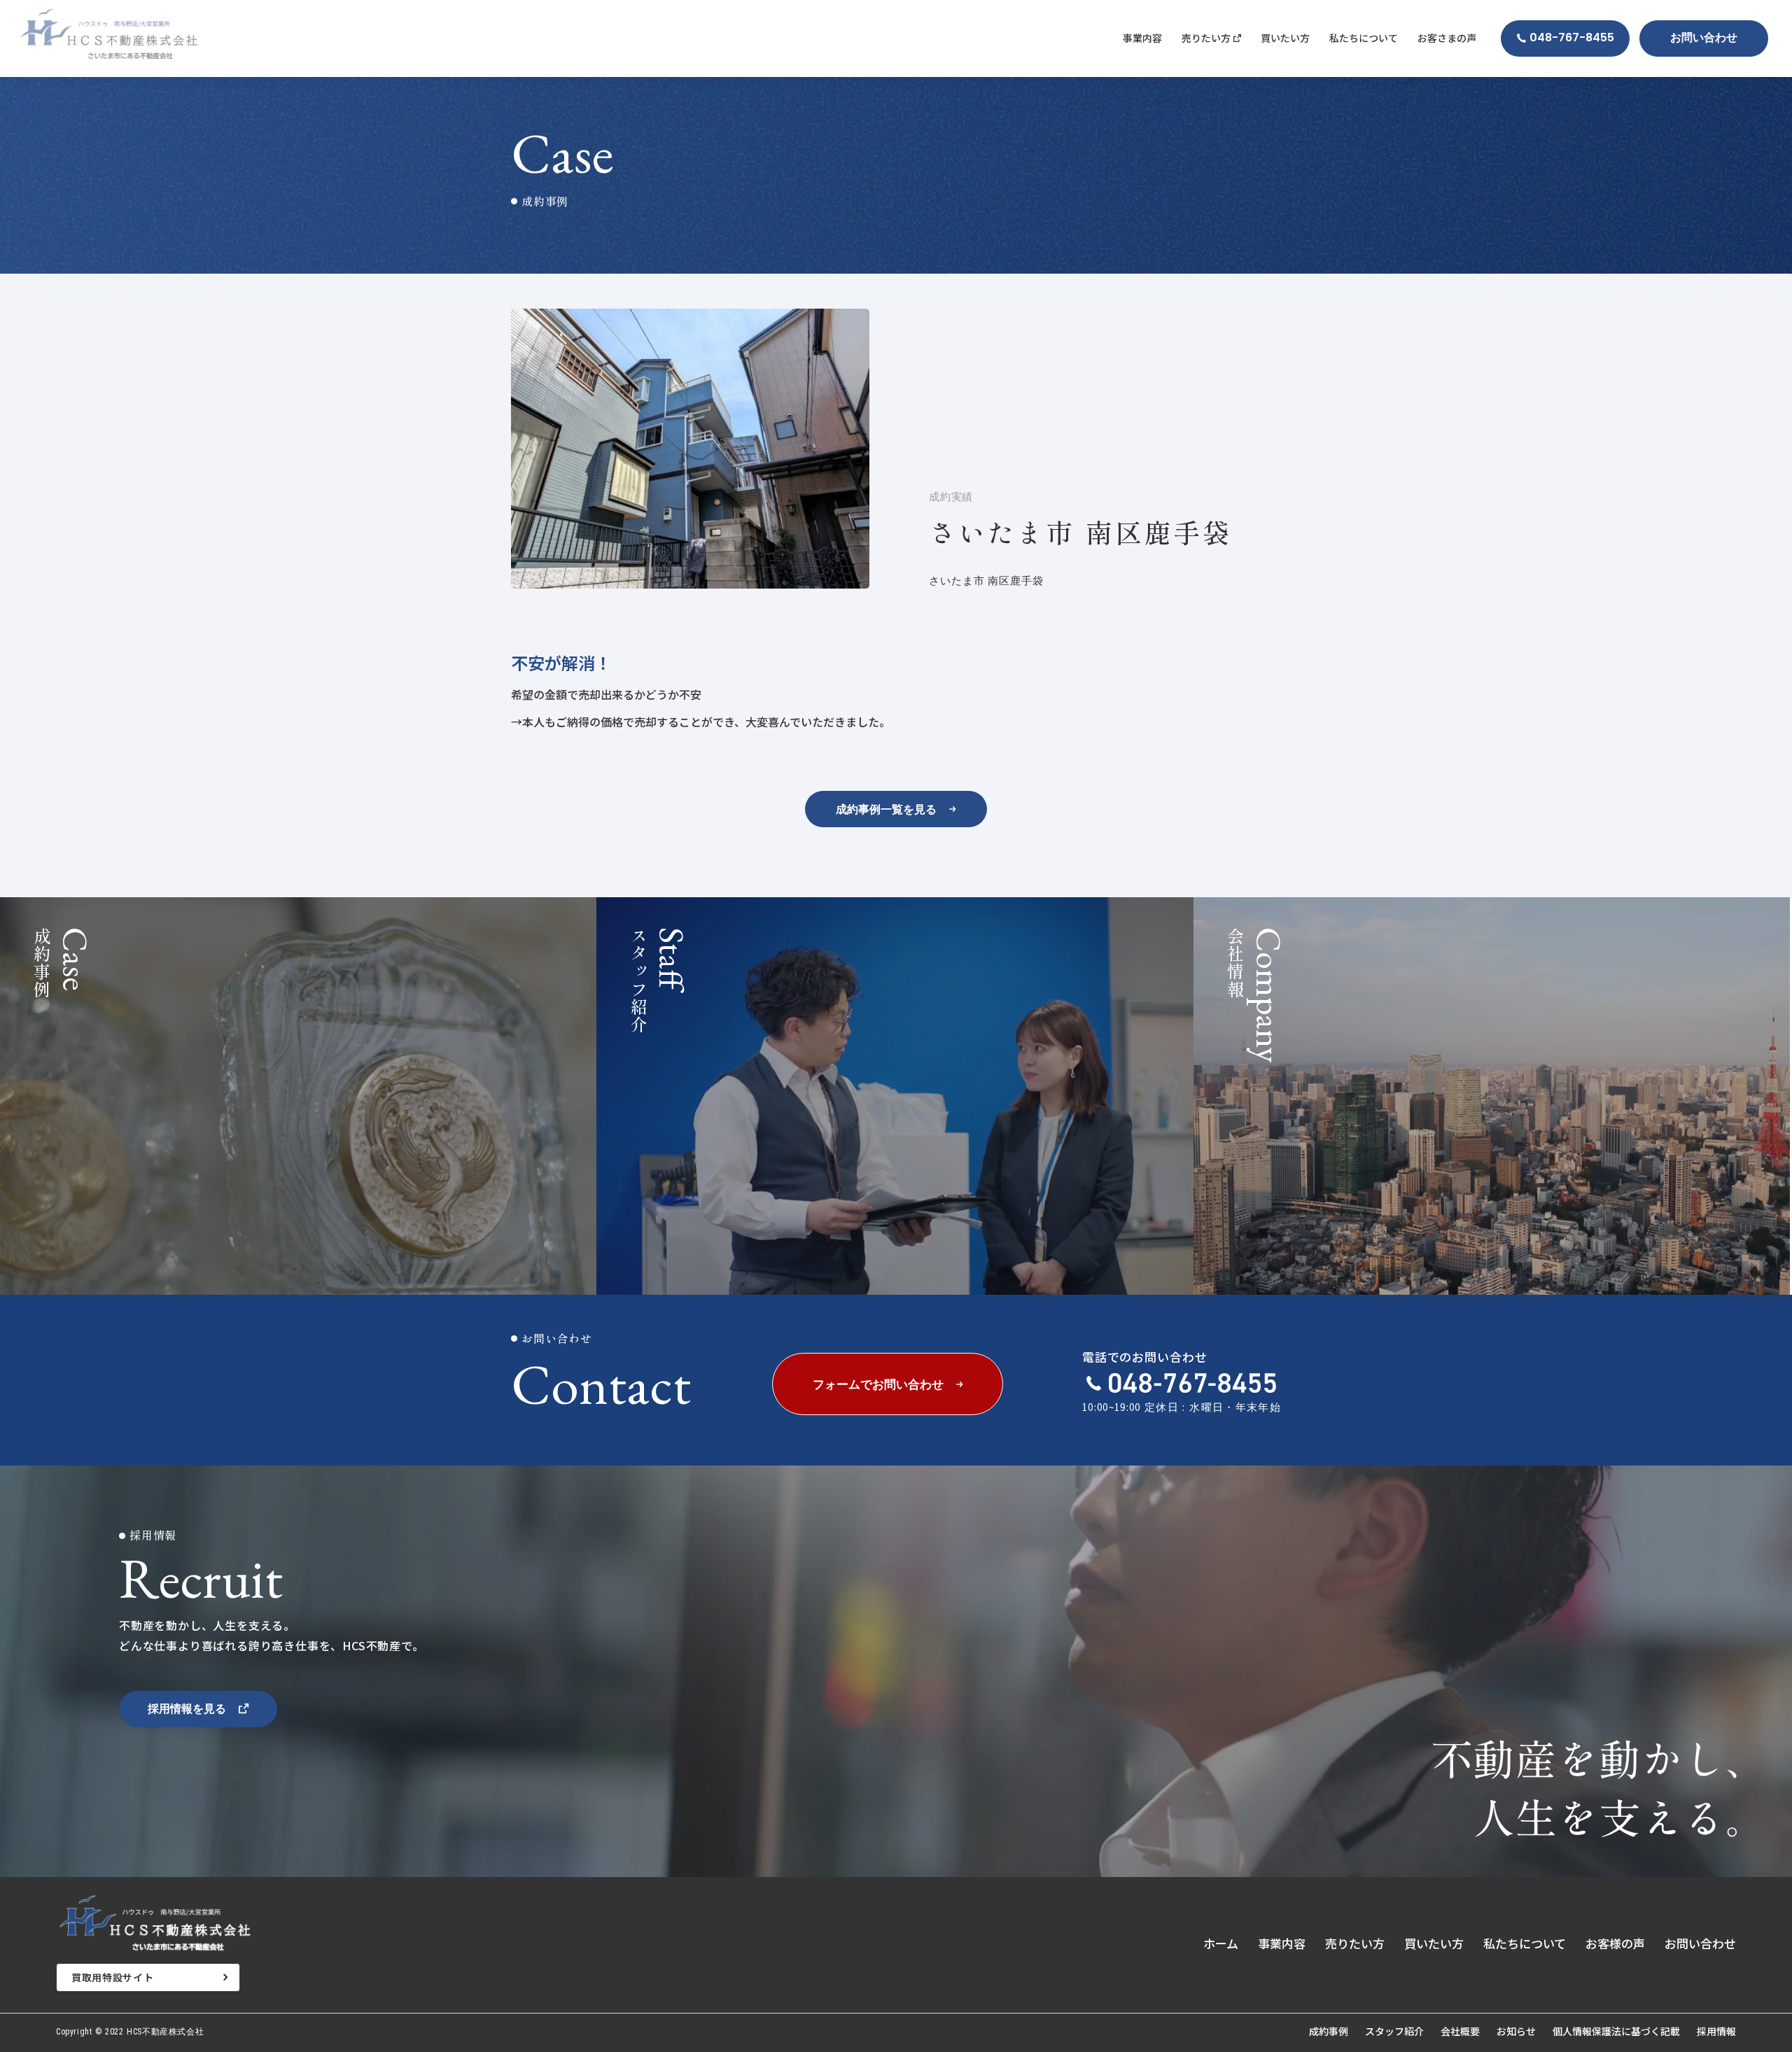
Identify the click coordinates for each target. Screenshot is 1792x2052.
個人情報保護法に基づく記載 (1616, 2031)
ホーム (1221, 1944)
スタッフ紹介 (1394, 2031)
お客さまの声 (1447, 38)
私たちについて (1364, 38)
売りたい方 (1355, 1944)
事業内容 (1142, 38)
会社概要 (1460, 2031)
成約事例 (1329, 2031)
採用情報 (1716, 2031)
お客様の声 (1615, 1944)
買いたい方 (1285, 38)
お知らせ (1516, 2031)
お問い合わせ (1700, 1944)
